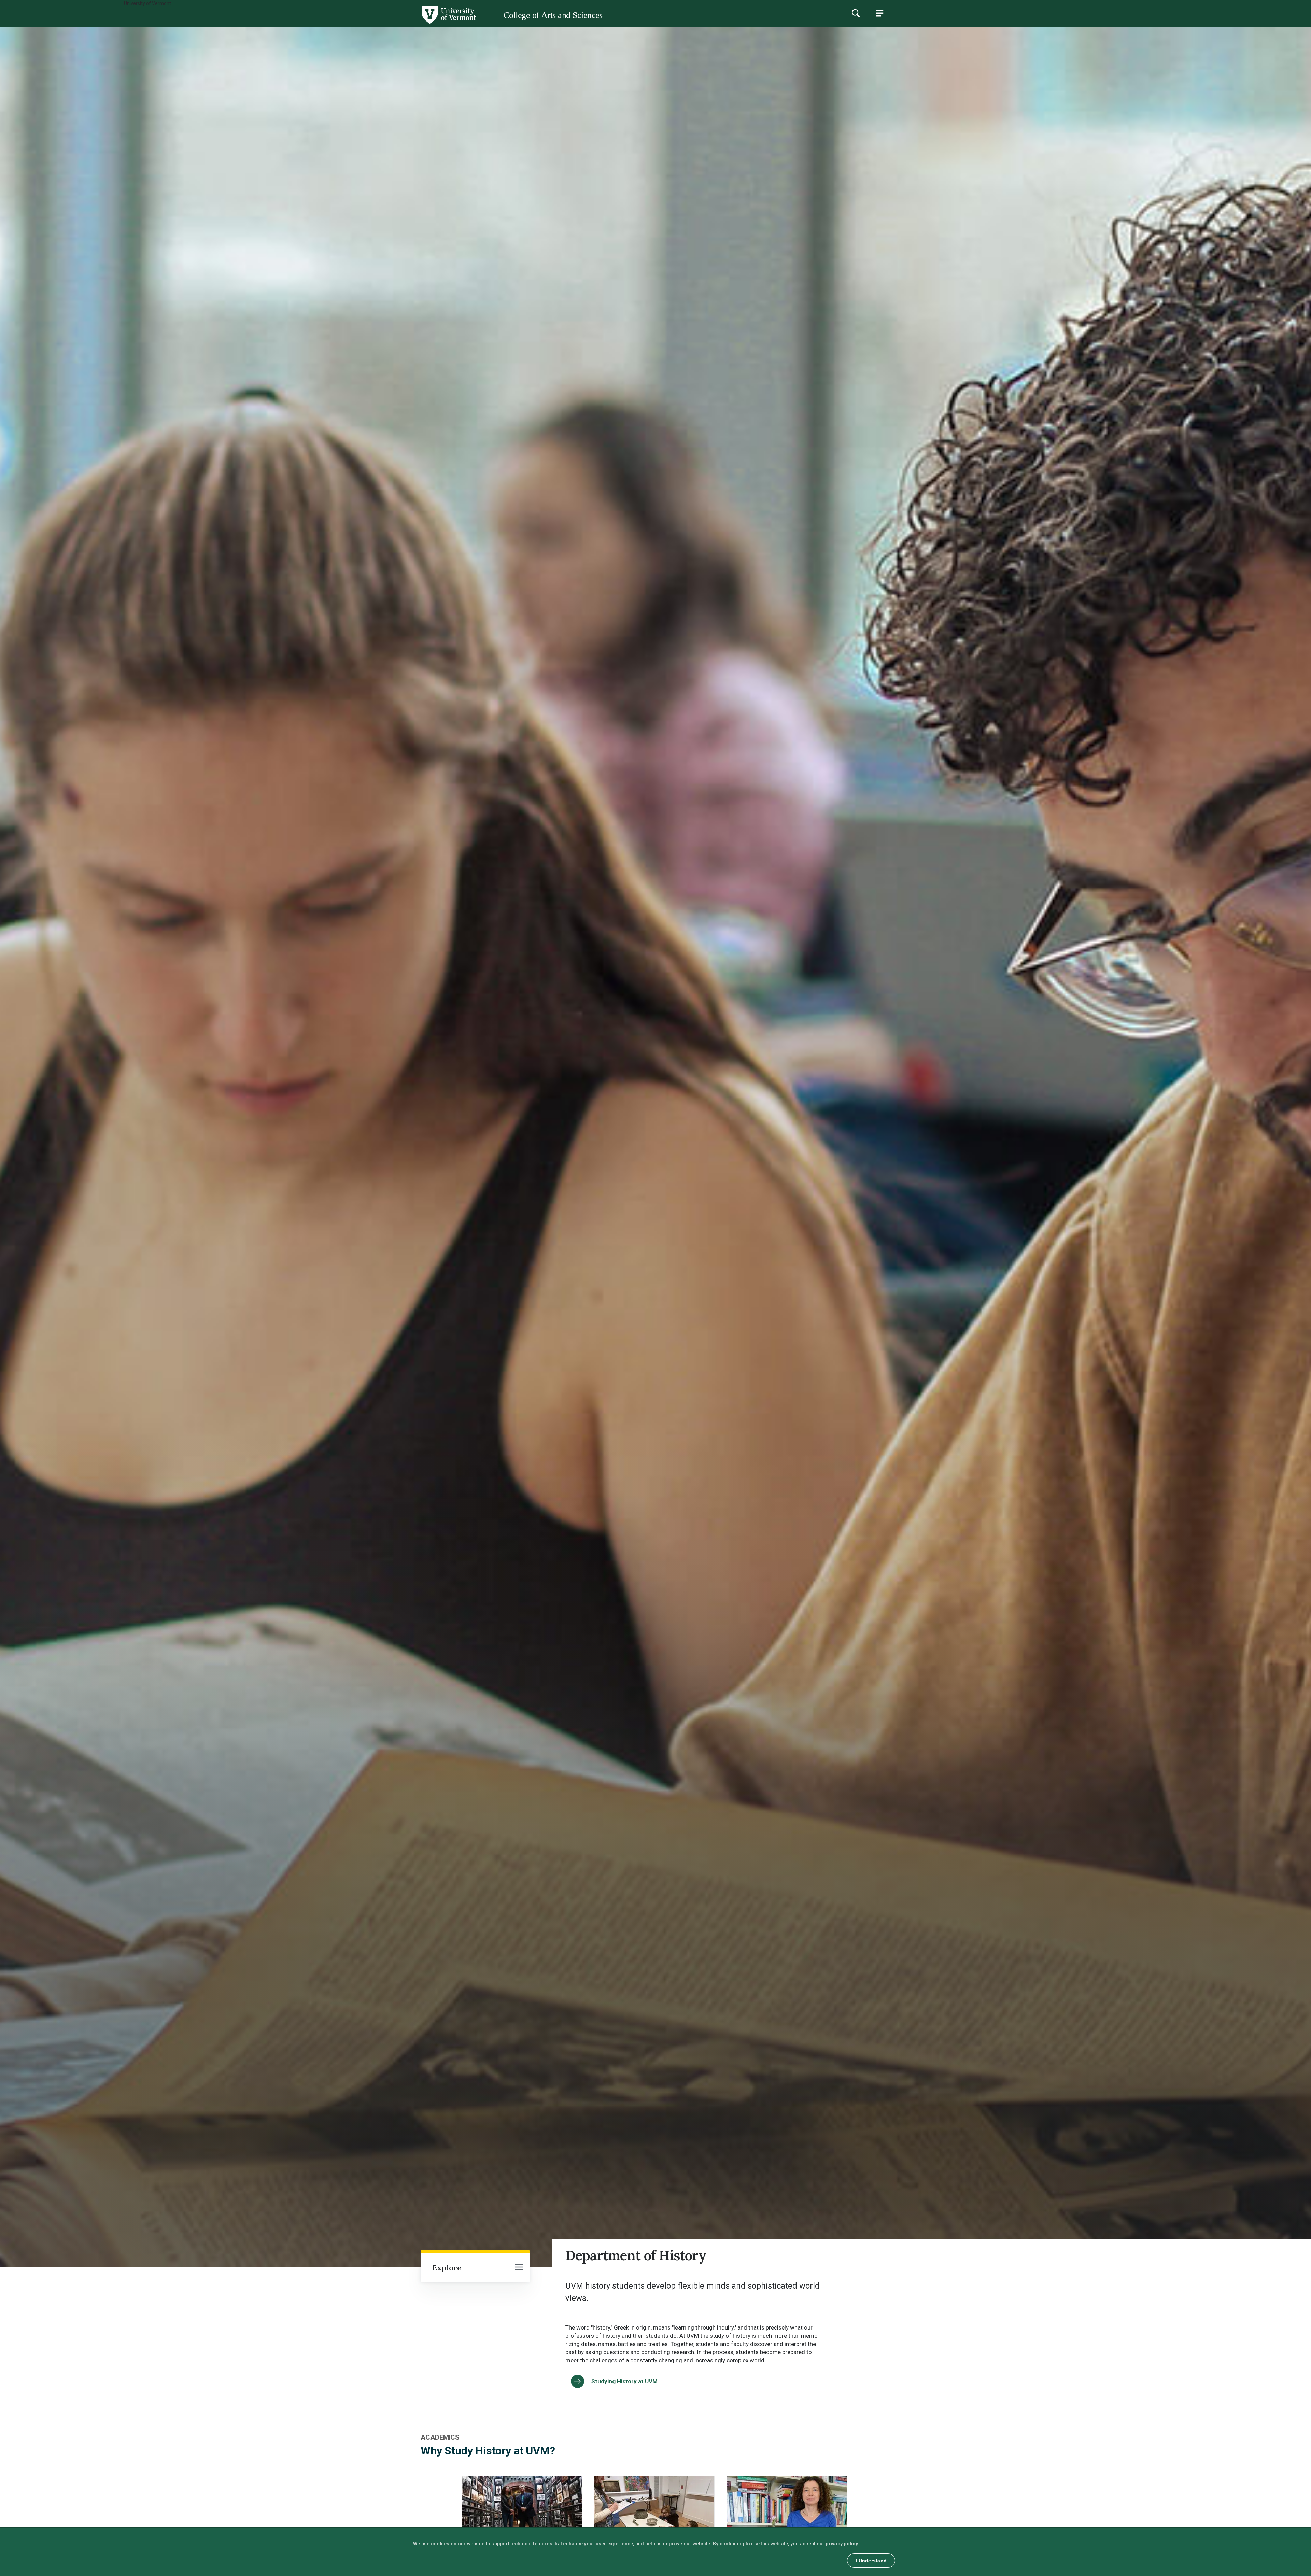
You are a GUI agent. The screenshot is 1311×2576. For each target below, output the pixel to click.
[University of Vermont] (238, 24)
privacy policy (842, 2544)
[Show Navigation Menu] (879, 13)
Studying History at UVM (624, 2381)
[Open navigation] (519, 2268)
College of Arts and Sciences (553, 15)
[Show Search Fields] (856, 13)
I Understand (871, 2561)
